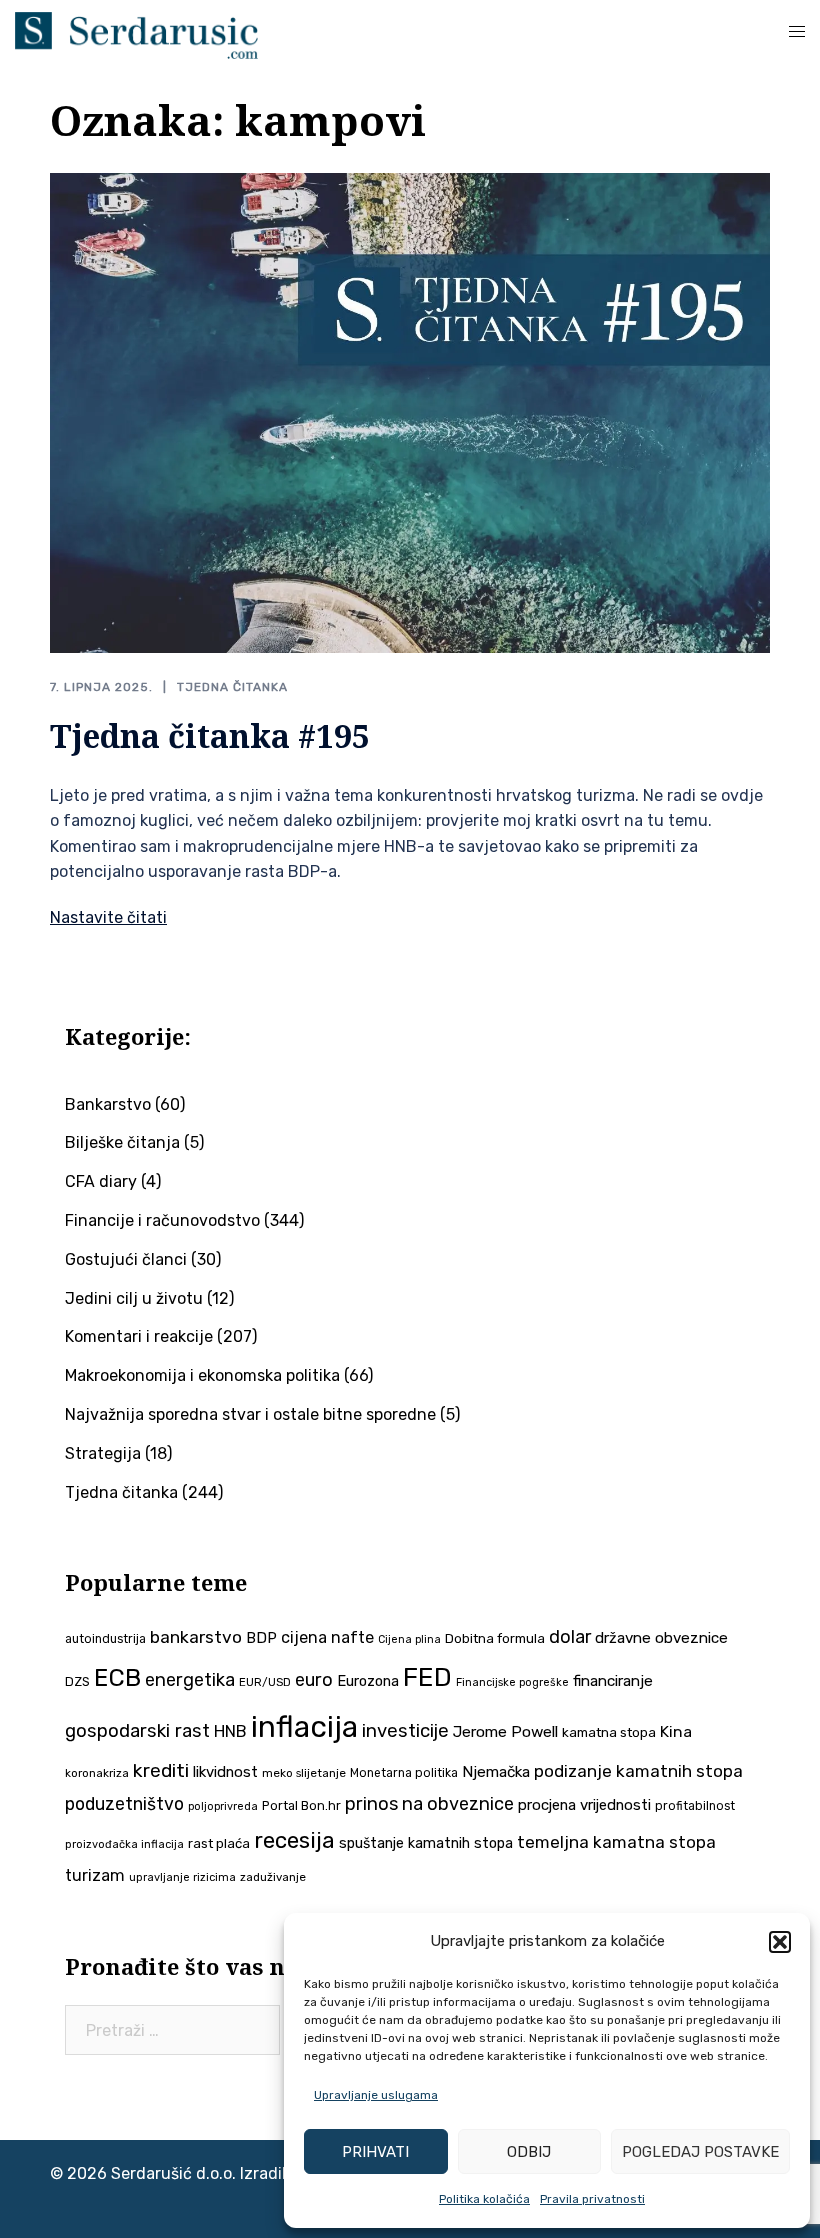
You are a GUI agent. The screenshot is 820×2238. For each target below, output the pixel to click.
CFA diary (101, 1181)
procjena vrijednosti (584, 1805)
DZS (77, 1681)
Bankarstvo (108, 1104)
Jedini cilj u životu (134, 1298)
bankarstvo (196, 1637)
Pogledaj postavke (700, 2152)
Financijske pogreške (512, 1682)
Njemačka (496, 1772)
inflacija (304, 1727)
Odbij (529, 2152)
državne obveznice (661, 1638)
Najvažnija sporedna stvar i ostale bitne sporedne (250, 1414)
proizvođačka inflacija (124, 1844)
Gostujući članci (126, 1259)
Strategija (103, 1453)
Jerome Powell (505, 1731)
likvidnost (225, 1772)
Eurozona (368, 1681)
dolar (570, 1636)
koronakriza (97, 1773)
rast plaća (219, 1843)
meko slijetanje (304, 1773)
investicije (405, 1731)
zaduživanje (273, 1877)
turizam (95, 1875)
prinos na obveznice (429, 1804)
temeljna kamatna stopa (616, 1842)
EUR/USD (265, 1682)
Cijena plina (409, 1639)
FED (427, 1677)
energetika (190, 1680)
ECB (117, 1677)
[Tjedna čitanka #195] (410, 411)
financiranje (613, 1681)
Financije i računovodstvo (162, 1220)
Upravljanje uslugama (376, 2095)
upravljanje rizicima (182, 1877)
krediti (161, 1770)
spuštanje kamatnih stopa (426, 1843)
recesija (294, 1840)
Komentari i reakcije (139, 1336)
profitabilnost (695, 1806)
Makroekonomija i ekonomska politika (202, 1375)
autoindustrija (105, 1639)
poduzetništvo (124, 1803)
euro (314, 1680)
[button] (780, 1942)
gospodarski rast (137, 1731)
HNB (230, 1731)
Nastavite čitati (108, 917)
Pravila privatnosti (592, 2199)
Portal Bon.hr (301, 1805)
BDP (261, 1638)
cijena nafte (327, 1637)
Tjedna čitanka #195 (210, 735)
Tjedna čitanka (232, 687)
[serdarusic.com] (136, 33)
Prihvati (375, 2152)
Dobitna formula (495, 1638)
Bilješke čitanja (122, 1142)
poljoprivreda (223, 1806)
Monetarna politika (404, 1773)
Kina (676, 1731)
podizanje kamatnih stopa (638, 1771)
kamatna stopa (609, 1732)
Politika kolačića (484, 2199)
